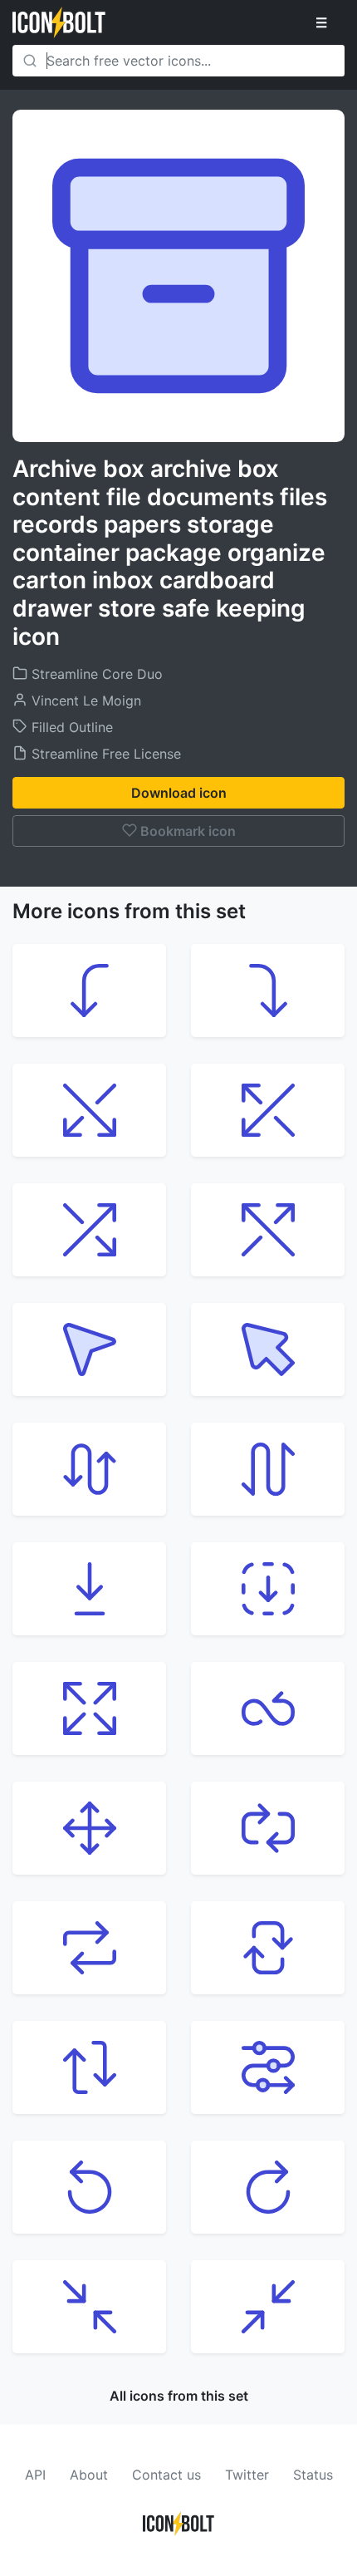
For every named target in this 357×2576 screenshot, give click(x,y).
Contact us (166, 2475)
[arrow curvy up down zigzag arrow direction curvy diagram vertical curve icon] (268, 1469)
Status (313, 2475)
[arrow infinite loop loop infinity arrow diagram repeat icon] (268, 1708)
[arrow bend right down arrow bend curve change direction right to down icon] (268, 991)
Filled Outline (70, 727)
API (35, 2475)
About (89, 2475)
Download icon (179, 793)
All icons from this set (179, 2396)
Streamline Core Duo (95, 674)
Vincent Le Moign (84, 701)
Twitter (247, 2475)
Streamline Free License (104, 754)
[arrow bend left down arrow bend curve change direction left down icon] (89, 991)
